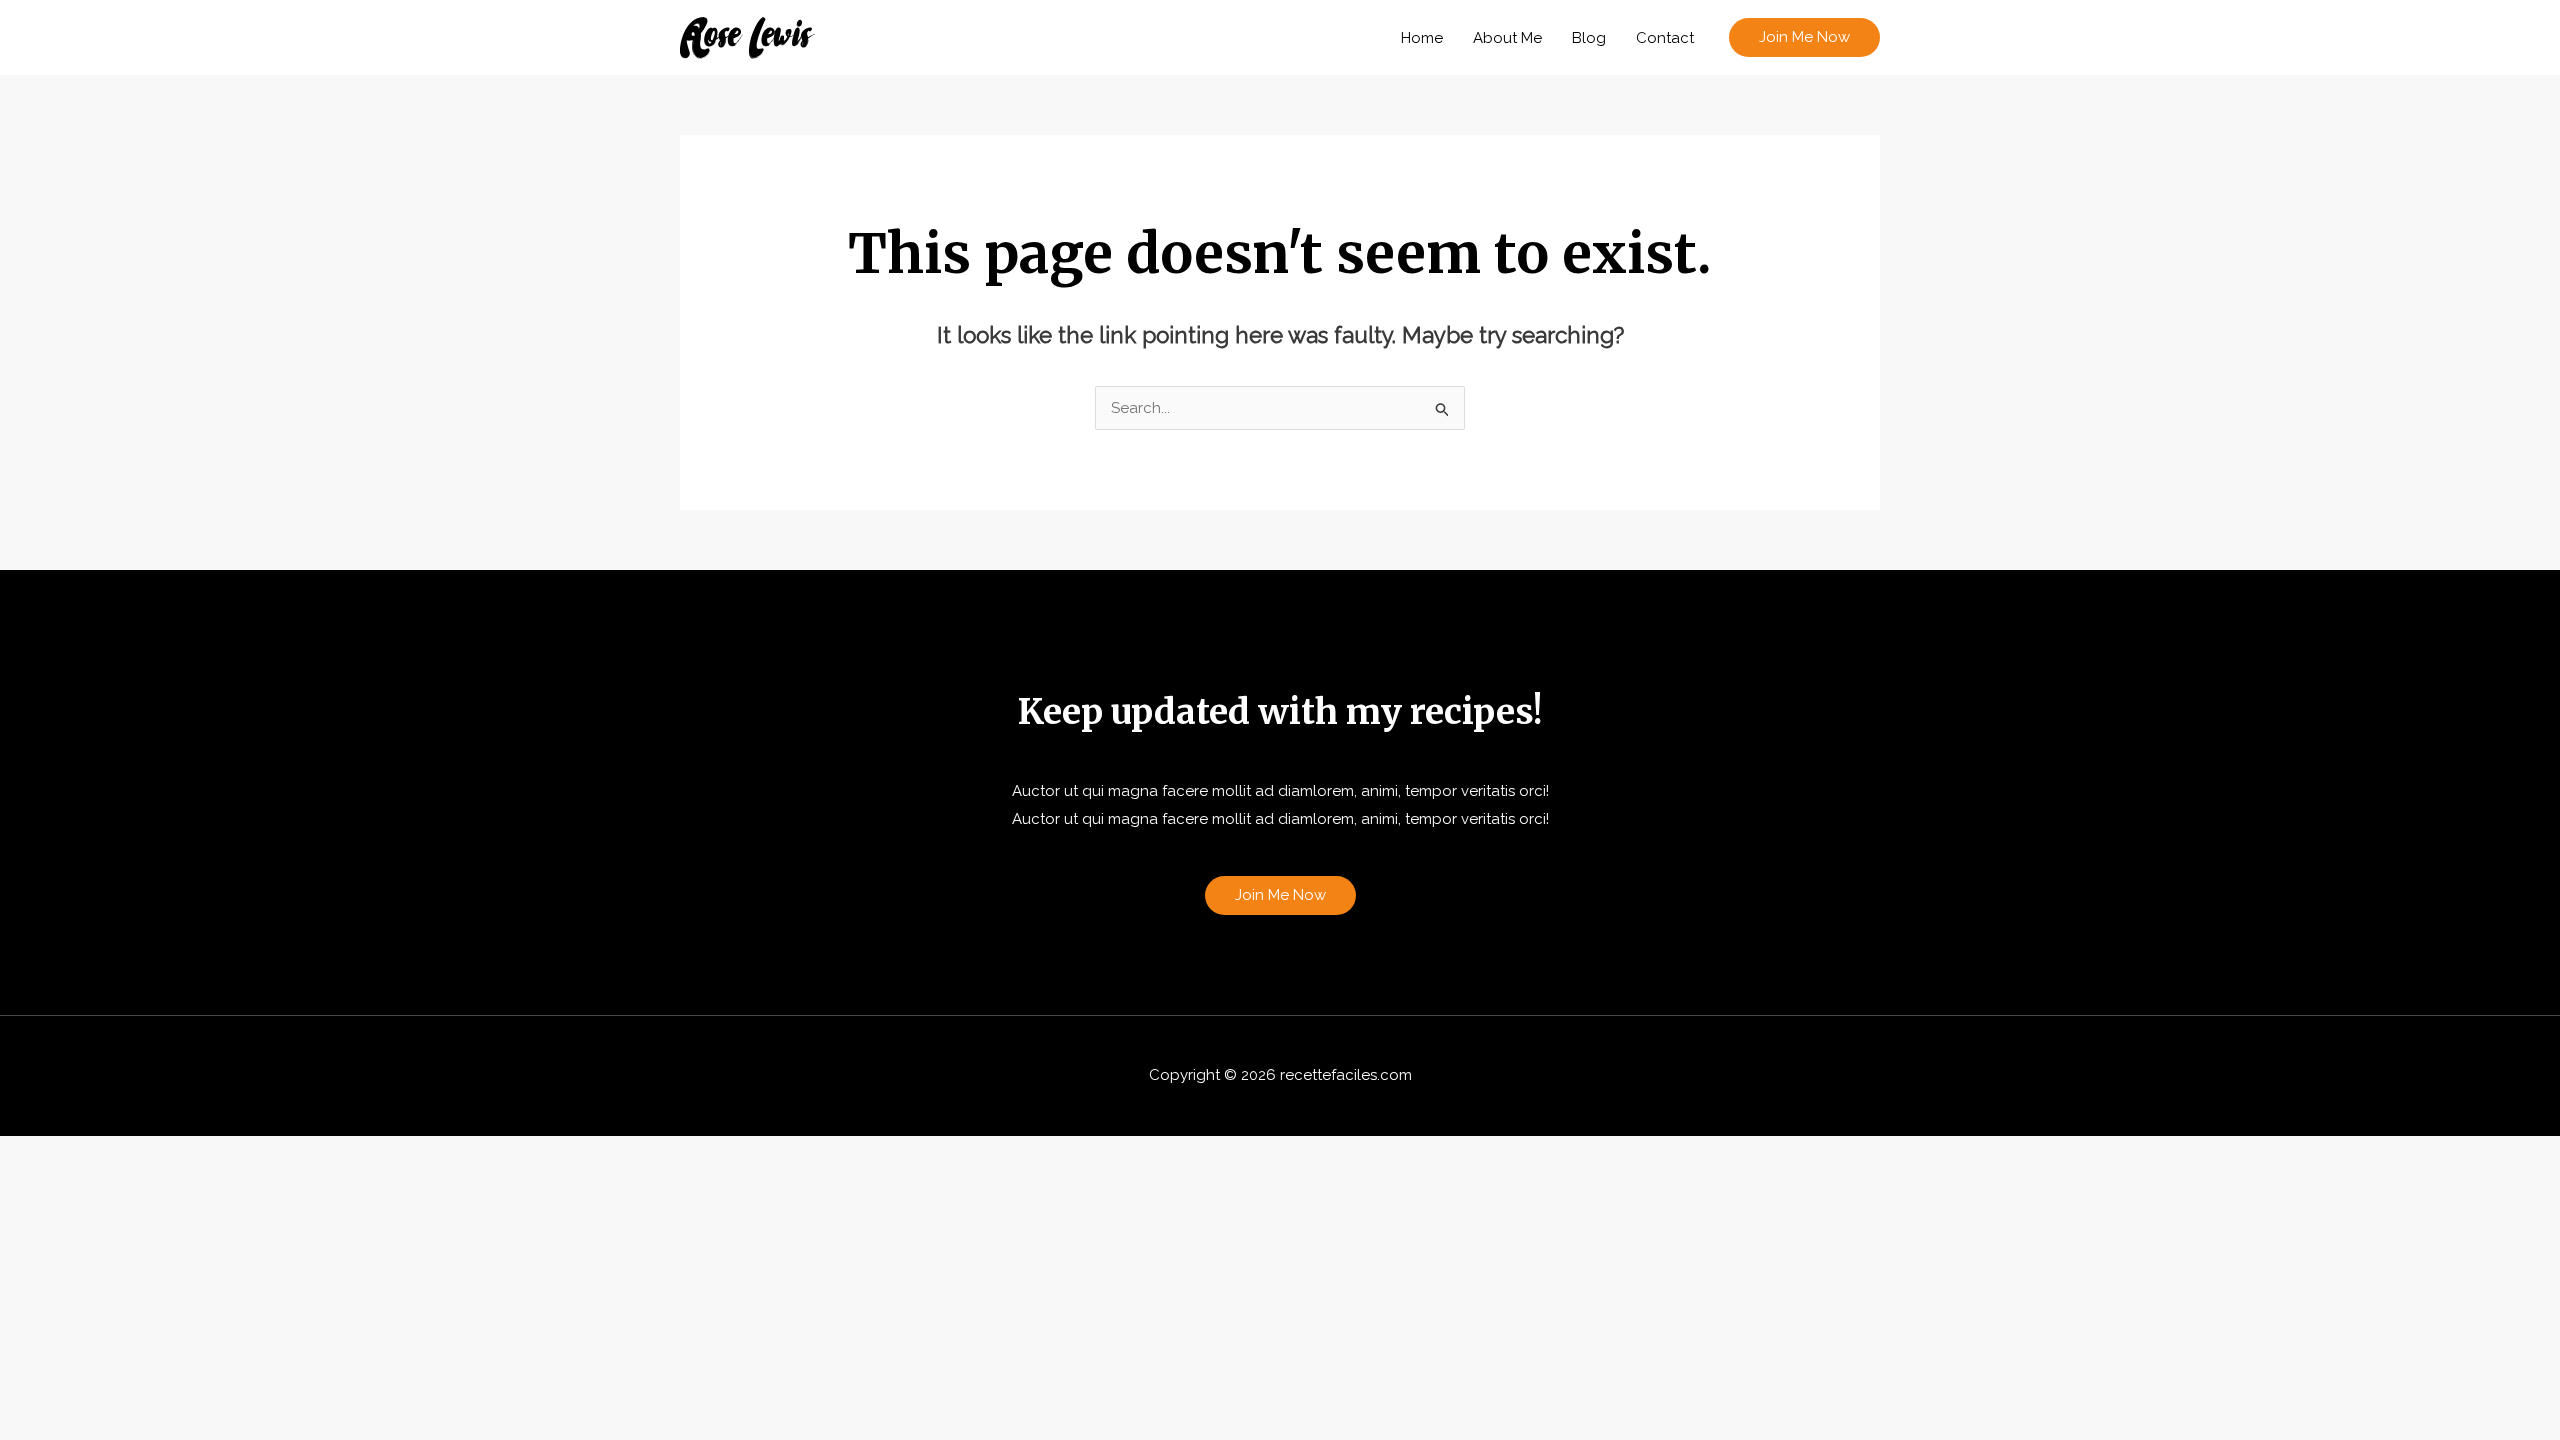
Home (1422, 38)
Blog (1589, 38)
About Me (1507, 38)
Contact (1665, 38)
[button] (1804, 37)
